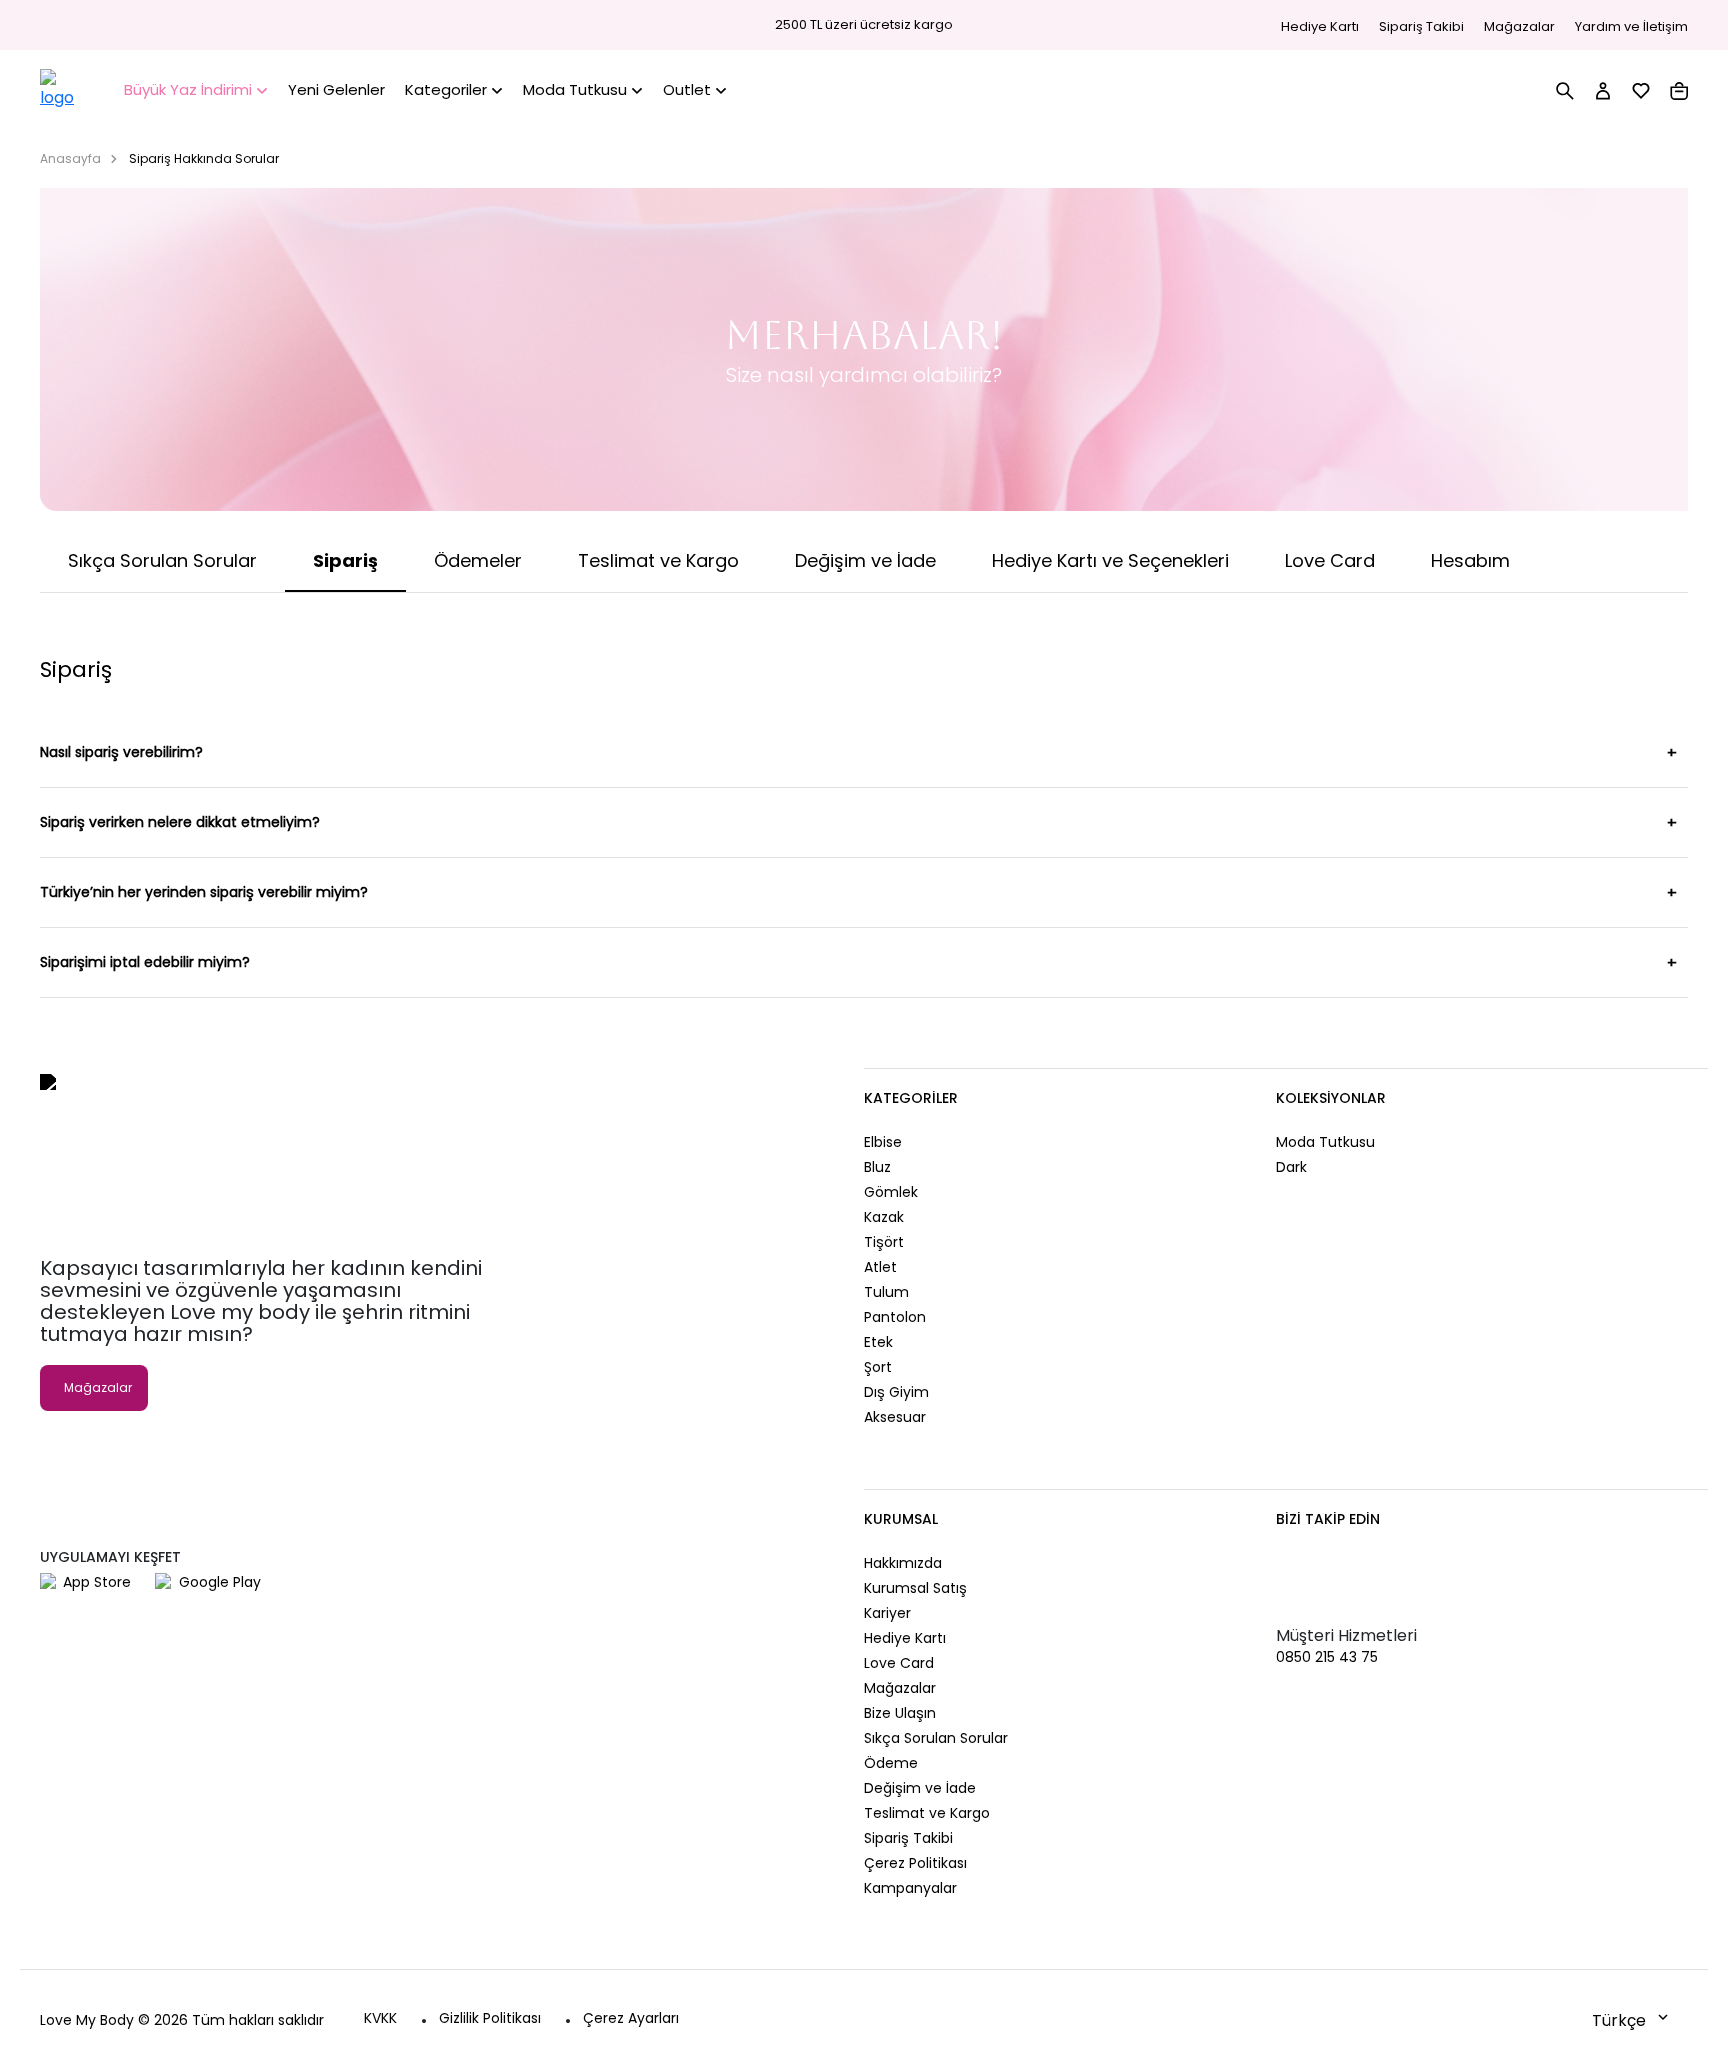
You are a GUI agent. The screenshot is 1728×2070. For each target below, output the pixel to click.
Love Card (1330, 560)
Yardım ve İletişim (1631, 26)
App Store (97, 1582)
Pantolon (895, 1317)
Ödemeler (478, 560)
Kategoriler (911, 1098)
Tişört (884, 1242)
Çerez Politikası (915, 1863)
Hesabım (1470, 560)
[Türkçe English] (1632, 2020)
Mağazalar (1519, 26)
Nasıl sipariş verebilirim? (121, 752)
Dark (1291, 1167)
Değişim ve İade (865, 560)
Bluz (877, 1167)
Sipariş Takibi (1421, 26)
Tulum (886, 1292)
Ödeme (891, 1763)
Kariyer (887, 1613)
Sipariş (345, 560)
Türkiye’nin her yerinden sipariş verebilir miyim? (204, 892)
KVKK (380, 2018)
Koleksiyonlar (1331, 1098)
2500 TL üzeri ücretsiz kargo (864, 25)
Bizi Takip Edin (1328, 1519)
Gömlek (891, 1192)
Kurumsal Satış (915, 1588)
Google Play (220, 1582)
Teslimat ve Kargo (658, 560)
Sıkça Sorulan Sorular (162, 560)
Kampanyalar (910, 1888)
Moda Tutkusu (1325, 1142)
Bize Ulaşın (900, 1713)
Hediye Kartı (1320, 26)
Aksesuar (895, 1417)
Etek (878, 1342)
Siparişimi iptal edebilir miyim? (145, 962)
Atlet (880, 1267)
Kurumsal (901, 1519)
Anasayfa (70, 158)
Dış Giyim (896, 1392)
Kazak (884, 1217)
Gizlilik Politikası (490, 2018)
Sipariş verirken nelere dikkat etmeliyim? (180, 822)
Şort (878, 1367)
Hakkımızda (903, 1563)
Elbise (883, 1142)
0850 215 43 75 (1327, 1657)
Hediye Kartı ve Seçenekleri (1110, 560)
